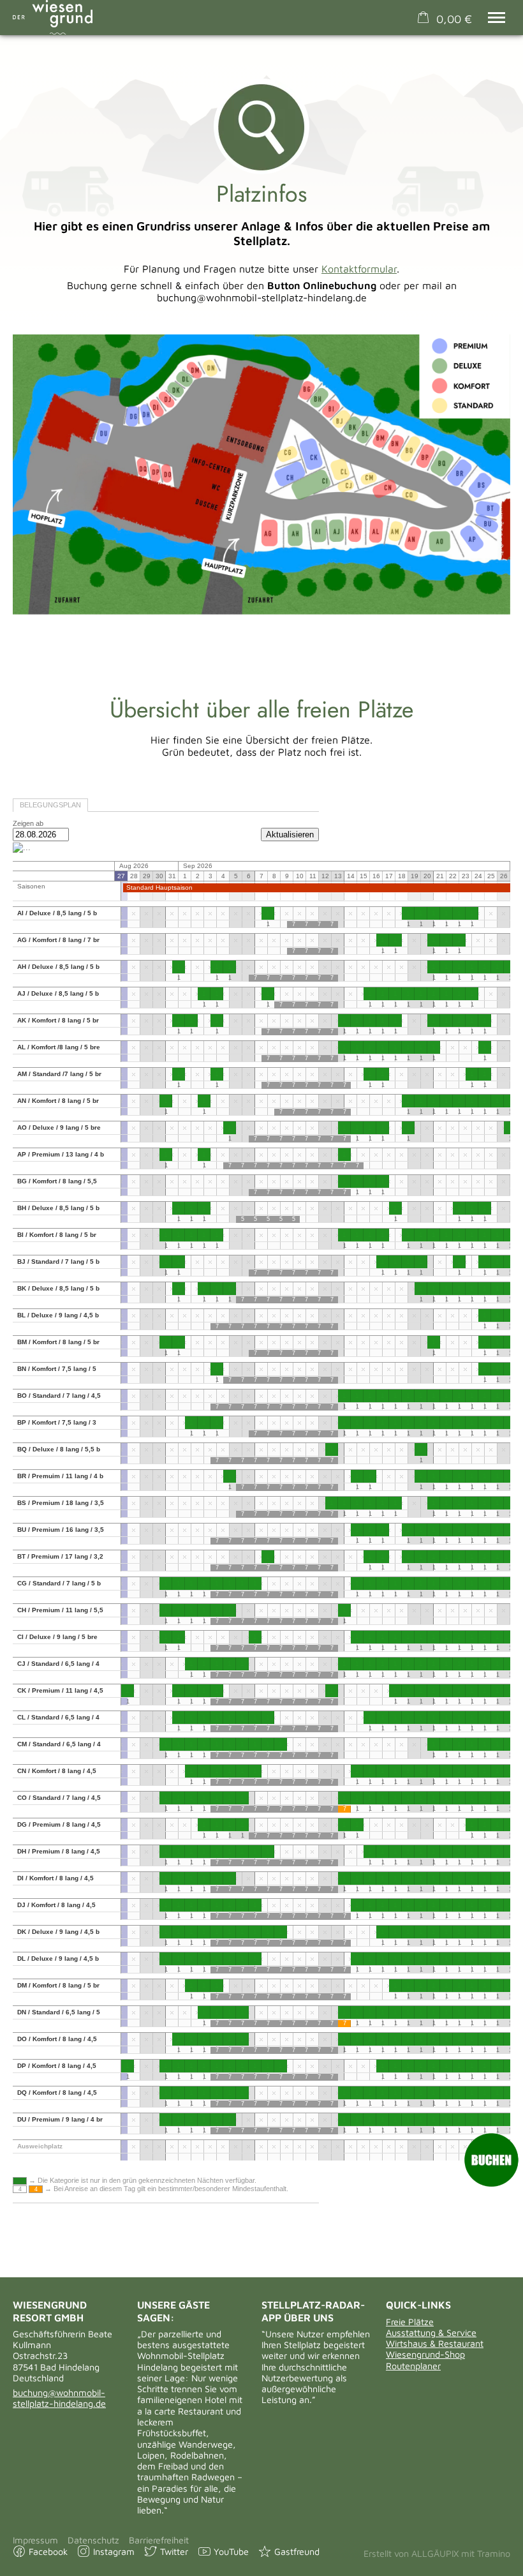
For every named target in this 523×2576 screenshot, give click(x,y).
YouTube (231, 2551)
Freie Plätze (410, 2322)
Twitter (174, 2551)
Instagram (114, 2551)
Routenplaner (413, 2366)
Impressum (35, 2540)
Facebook (48, 2551)
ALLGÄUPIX (435, 2553)
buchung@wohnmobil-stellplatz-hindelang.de (59, 2398)
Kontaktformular (359, 269)
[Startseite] (53, 17)
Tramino (494, 2553)
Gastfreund (297, 2551)
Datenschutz (93, 2540)
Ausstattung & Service (431, 2333)
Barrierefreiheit (159, 2540)
